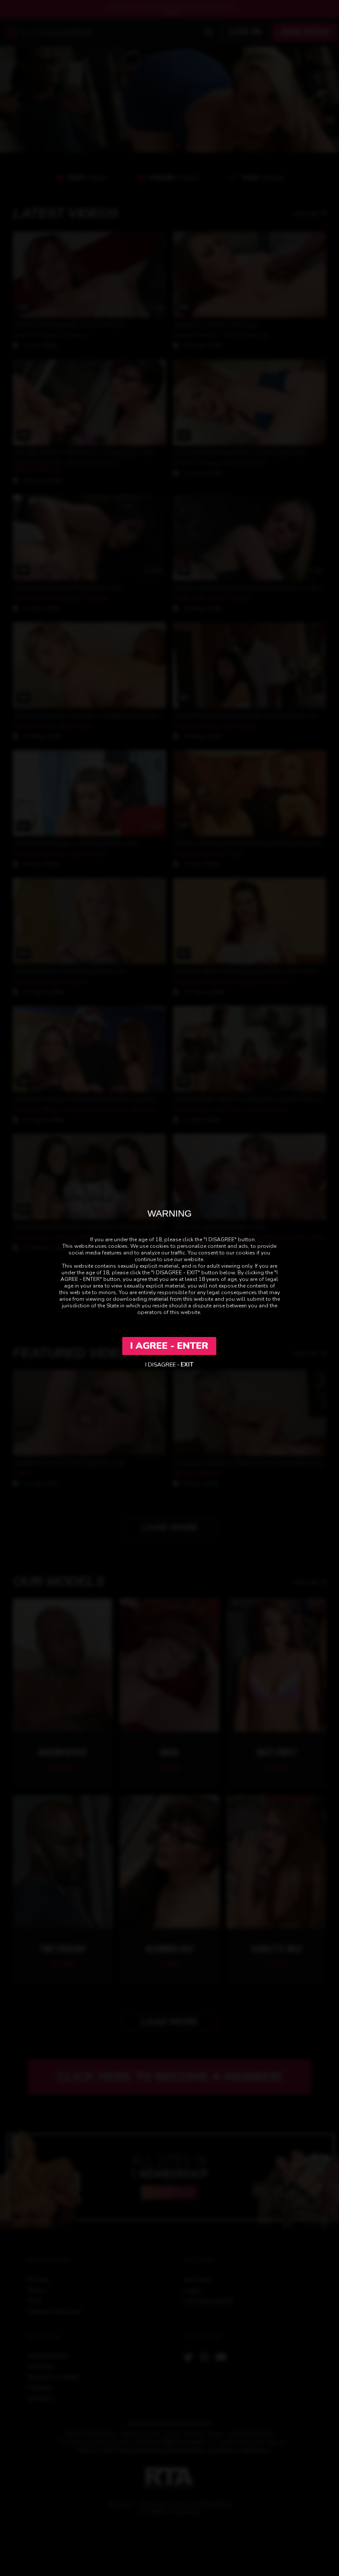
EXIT (187, 1365)
